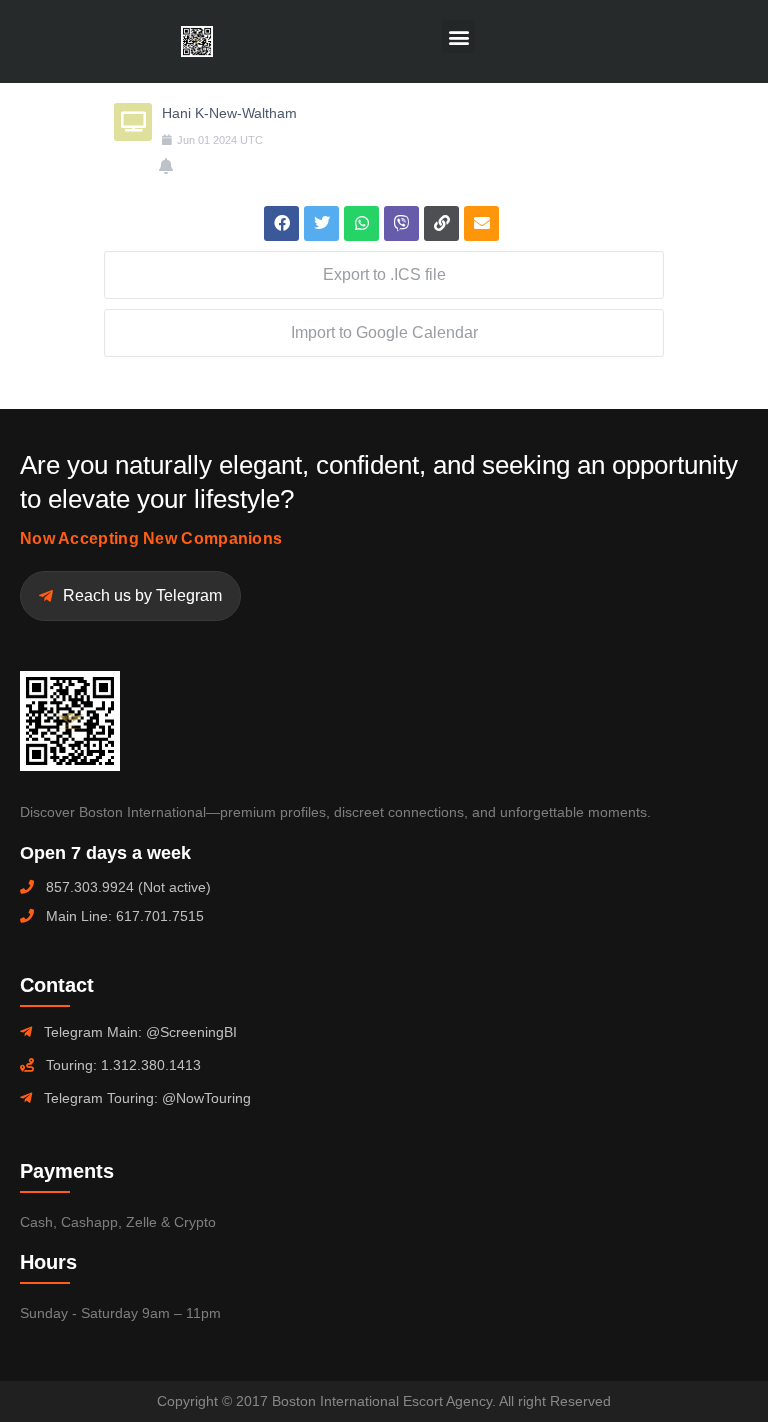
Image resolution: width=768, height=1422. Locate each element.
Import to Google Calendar (384, 332)
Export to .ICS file (384, 274)
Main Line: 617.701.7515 (125, 916)
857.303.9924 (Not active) (128, 887)
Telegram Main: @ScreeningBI (140, 1032)
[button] (458, 36)
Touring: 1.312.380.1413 (123, 1065)
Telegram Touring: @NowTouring (147, 1098)
